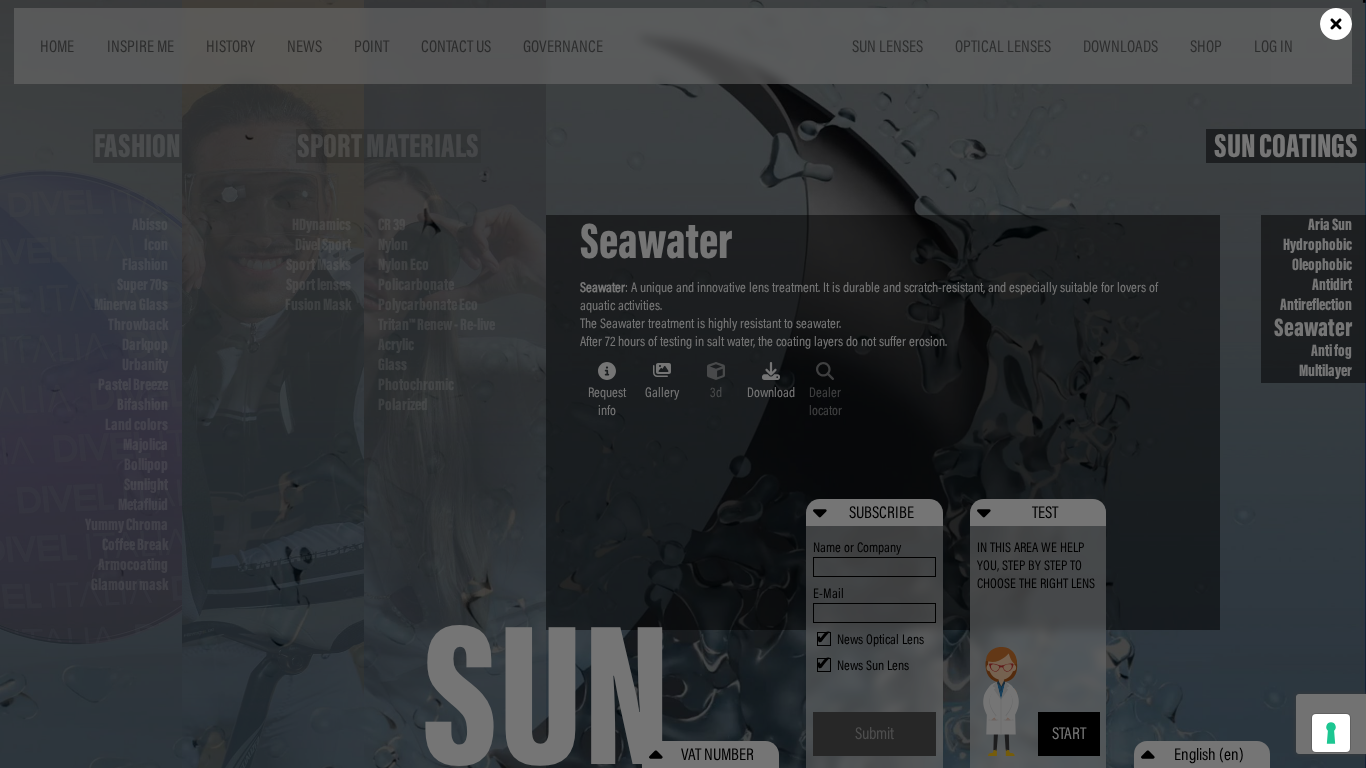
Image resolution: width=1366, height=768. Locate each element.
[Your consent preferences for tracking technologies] (1331, 733)
